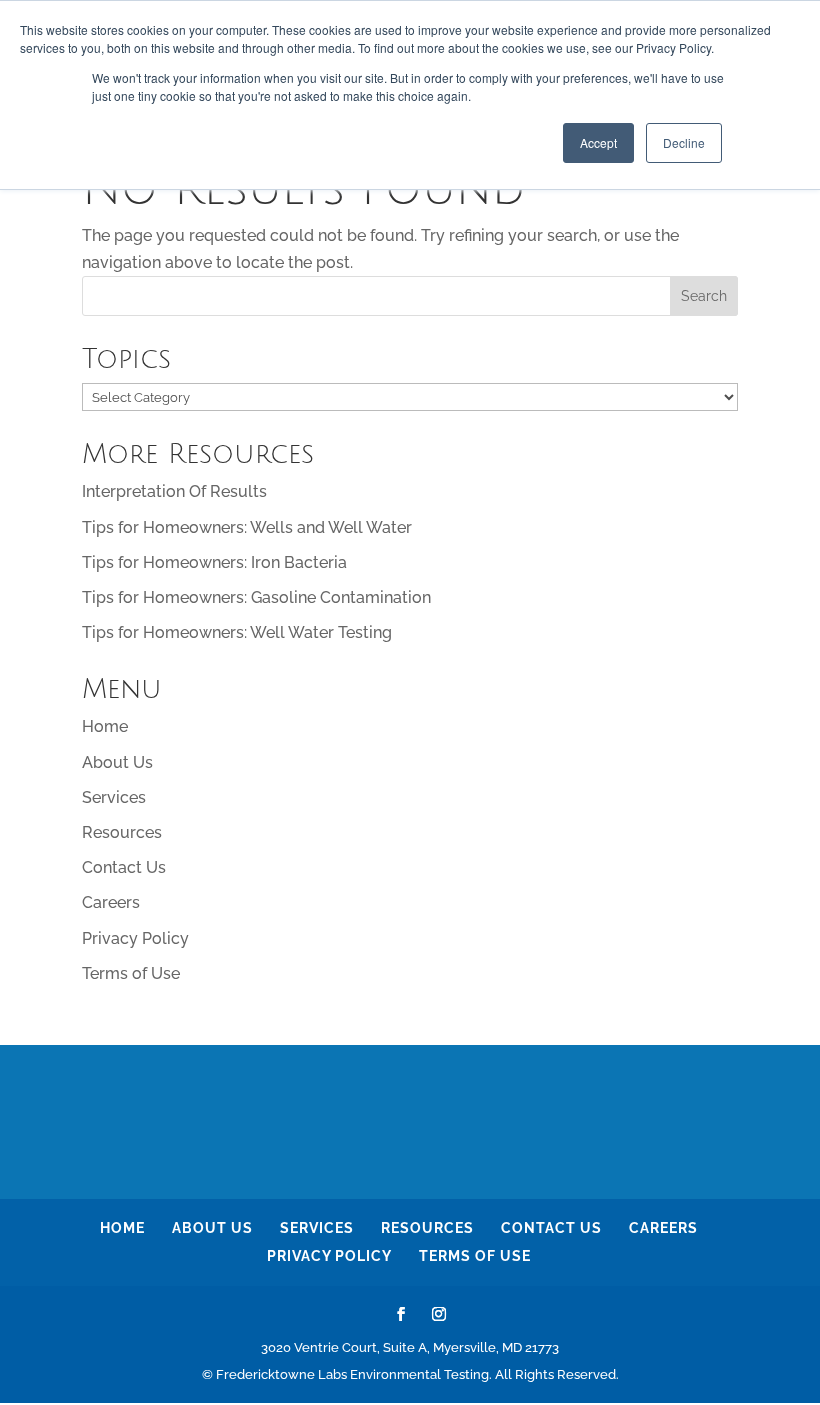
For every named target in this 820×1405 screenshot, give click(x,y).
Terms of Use (131, 973)
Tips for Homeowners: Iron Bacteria (214, 562)
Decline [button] (684, 142)
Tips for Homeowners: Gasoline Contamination (256, 597)
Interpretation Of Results (174, 491)
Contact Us (124, 867)
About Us (117, 762)
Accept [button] (598, 142)
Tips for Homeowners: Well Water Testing (237, 632)
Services (114, 797)
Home (105, 726)
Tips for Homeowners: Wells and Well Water (247, 527)
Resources (122, 832)
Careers (111, 902)
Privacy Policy (135, 938)
